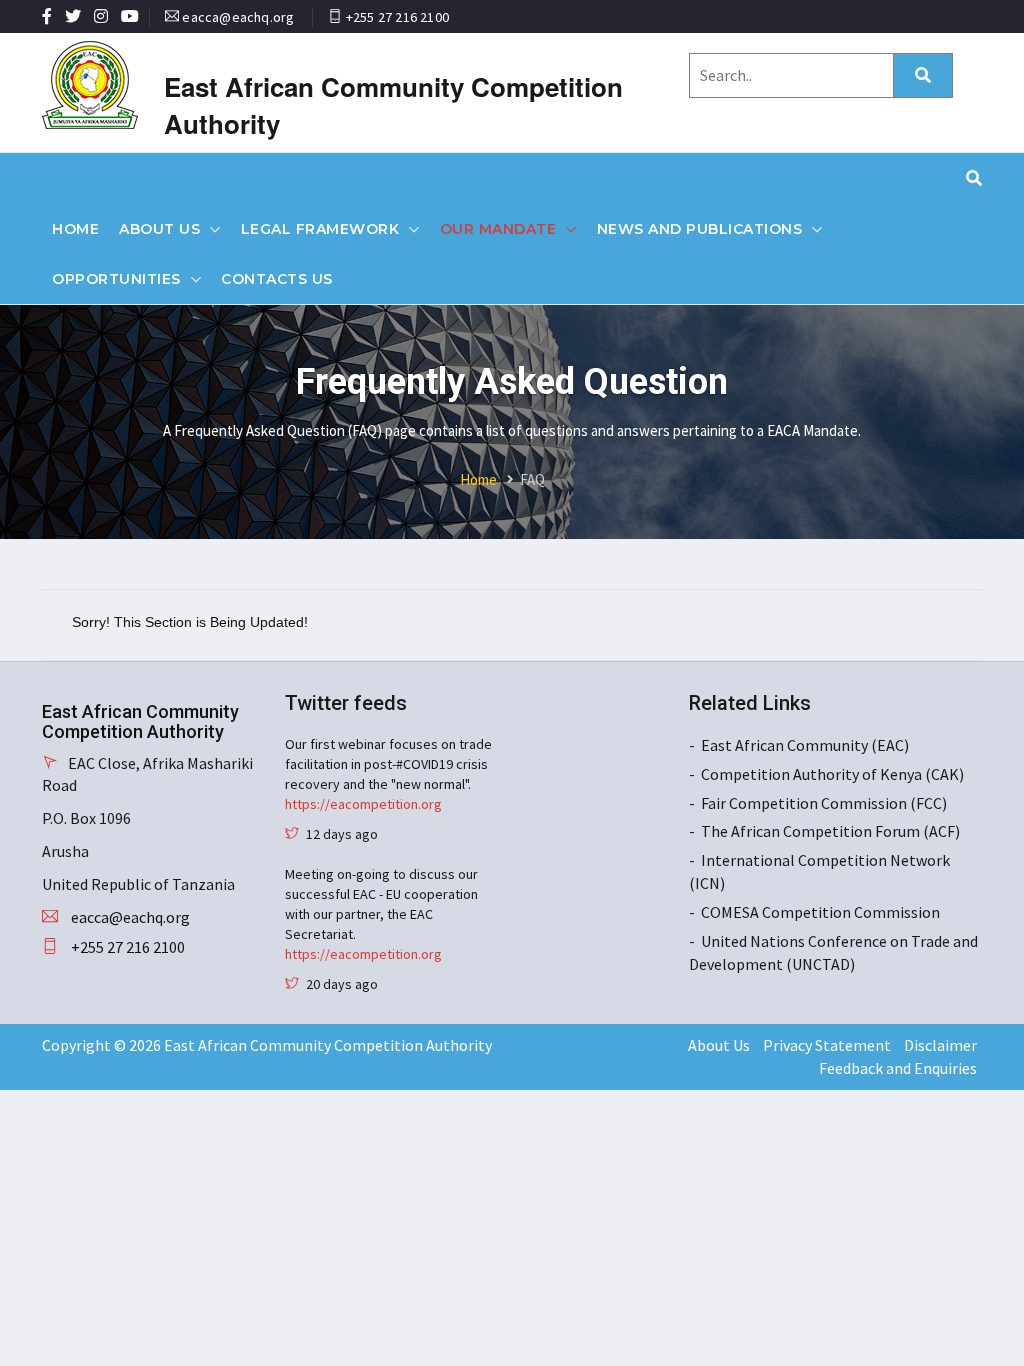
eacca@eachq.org (238, 17)
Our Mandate (498, 229)
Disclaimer (940, 1045)
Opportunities (116, 279)
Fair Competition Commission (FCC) (824, 803)
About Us (159, 229)
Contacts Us (277, 279)
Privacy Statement (827, 1045)
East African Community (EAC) (805, 745)
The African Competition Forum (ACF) (830, 831)
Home (75, 229)
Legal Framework (320, 229)
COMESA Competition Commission (820, 912)
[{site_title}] (108, 85)
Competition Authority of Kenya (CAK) (832, 774)
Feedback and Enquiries (898, 1068)
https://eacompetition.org (363, 804)
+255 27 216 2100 (397, 17)
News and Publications (700, 229)
